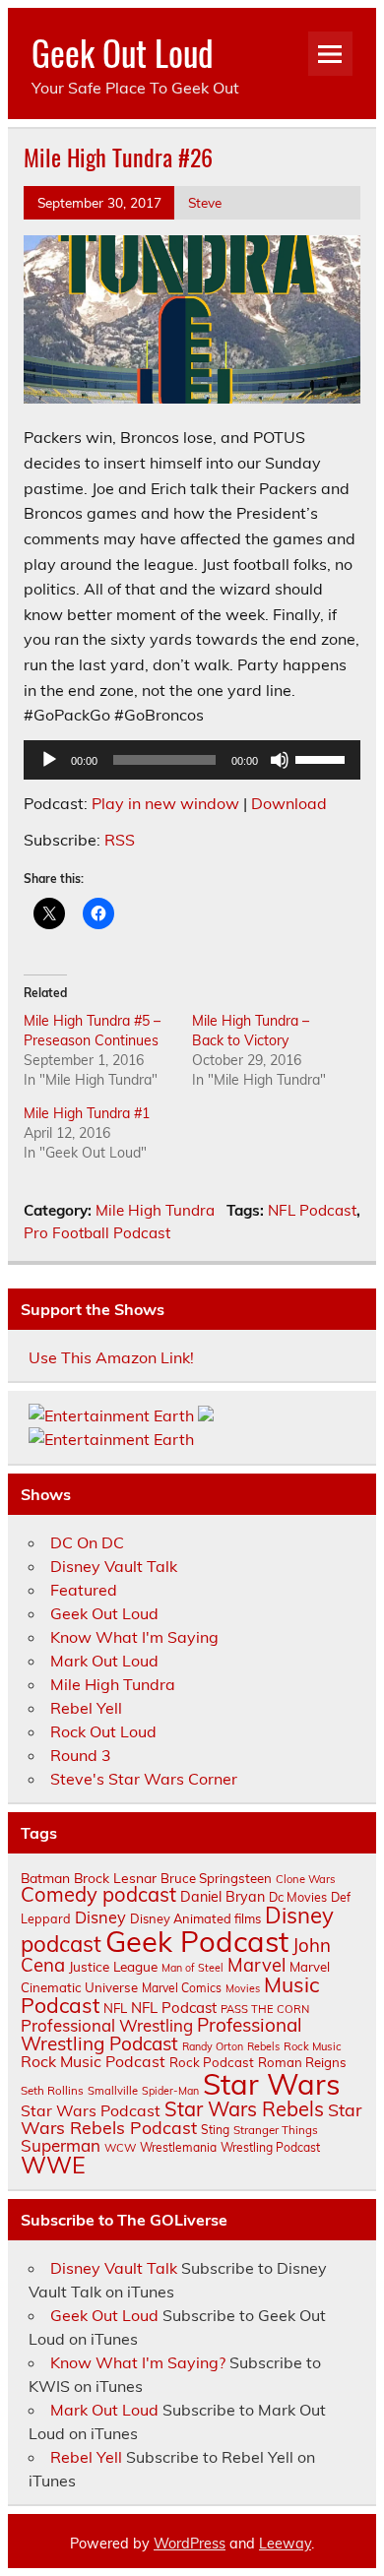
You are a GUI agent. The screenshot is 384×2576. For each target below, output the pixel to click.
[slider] (323, 758)
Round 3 (81, 1755)
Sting (215, 2130)
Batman (45, 1878)
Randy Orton (213, 2046)
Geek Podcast (197, 1941)
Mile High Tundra (155, 1210)
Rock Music (313, 2046)
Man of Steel (192, 1968)
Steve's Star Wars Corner (144, 1779)
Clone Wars (306, 1879)
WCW (120, 2148)
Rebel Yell (86, 1708)
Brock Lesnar (115, 1878)
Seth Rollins (52, 2090)
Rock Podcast (212, 2062)
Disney (100, 1917)
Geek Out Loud (123, 52)
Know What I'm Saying (134, 1637)
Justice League (113, 1966)
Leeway (285, 2544)
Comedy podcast (98, 1894)
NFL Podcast (312, 1210)
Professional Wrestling (107, 2025)
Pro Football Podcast (97, 1233)
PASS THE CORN (265, 2009)
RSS (120, 840)
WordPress (190, 2544)
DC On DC (87, 1542)
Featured (84, 1590)
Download (289, 803)
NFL (115, 2008)
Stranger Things (276, 2130)
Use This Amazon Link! (111, 1357)
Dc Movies (298, 1897)
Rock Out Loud (103, 1731)
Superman (61, 2145)
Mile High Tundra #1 (87, 1113)
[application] (192, 760)
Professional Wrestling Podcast (161, 2034)
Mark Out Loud (104, 1661)
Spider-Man (170, 2091)
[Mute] (280, 760)
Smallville (113, 2091)
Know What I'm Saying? (138, 2362)
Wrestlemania (178, 2147)
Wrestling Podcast (270, 2147)
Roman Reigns (302, 2062)
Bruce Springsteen (216, 1878)
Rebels (263, 2046)
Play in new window (165, 803)
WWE (53, 2165)
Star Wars (272, 2084)
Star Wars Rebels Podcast (191, 2118)
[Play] (49, 760)
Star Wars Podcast (91, 2110)
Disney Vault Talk (114, 1566)
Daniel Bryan (223, 1897)
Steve (205, 202)
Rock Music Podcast (93, 2061)
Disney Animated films (195, 1918)
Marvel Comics (182, 1988)
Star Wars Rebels (244, 2109)
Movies (243, 1988)
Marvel (256, 1965)
